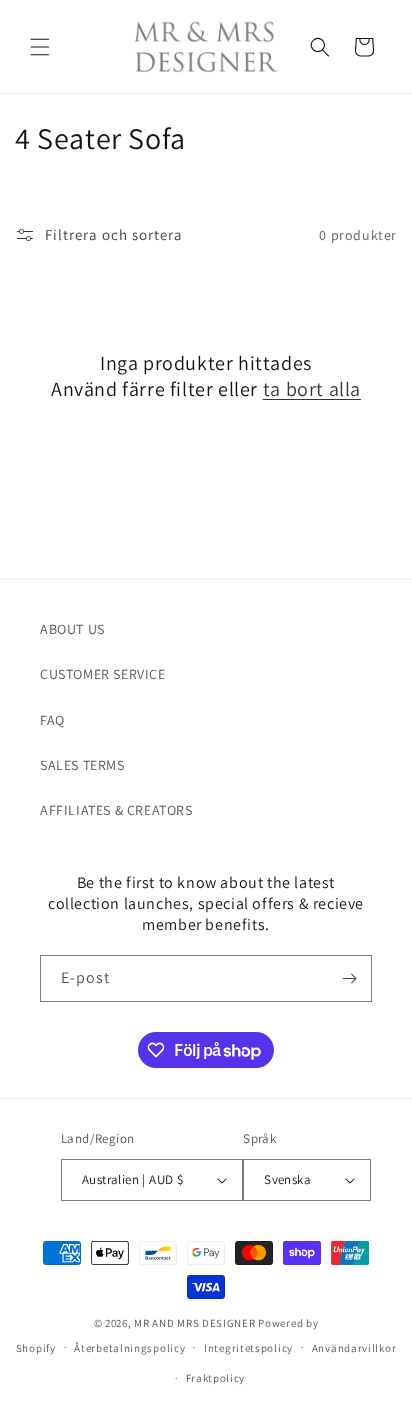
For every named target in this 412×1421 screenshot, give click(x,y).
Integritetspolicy (248, 1348)
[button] (40, 47)
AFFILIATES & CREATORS (116, 810)
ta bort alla (312, 389)
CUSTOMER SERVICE (103, 674)
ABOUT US (72, 629)
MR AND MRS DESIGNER (194, 1323)
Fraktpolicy (216, 1378)
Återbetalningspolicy (129, 1348)
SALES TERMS (82, 765)
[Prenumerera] (349, 978)
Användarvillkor (354, 1348)
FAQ (52, 720)
